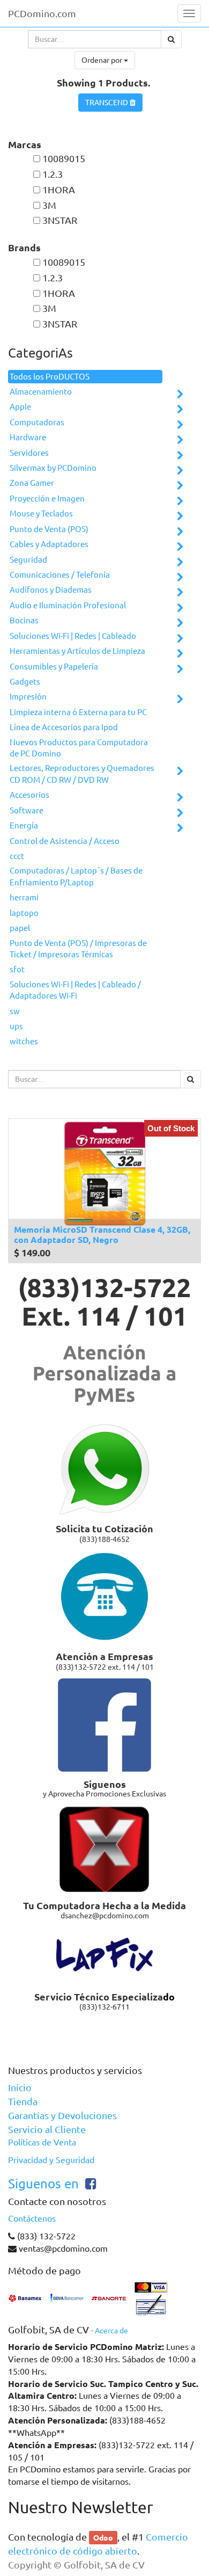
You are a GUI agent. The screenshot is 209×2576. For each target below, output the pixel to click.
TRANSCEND (107, 103)
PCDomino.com (42, 13)
